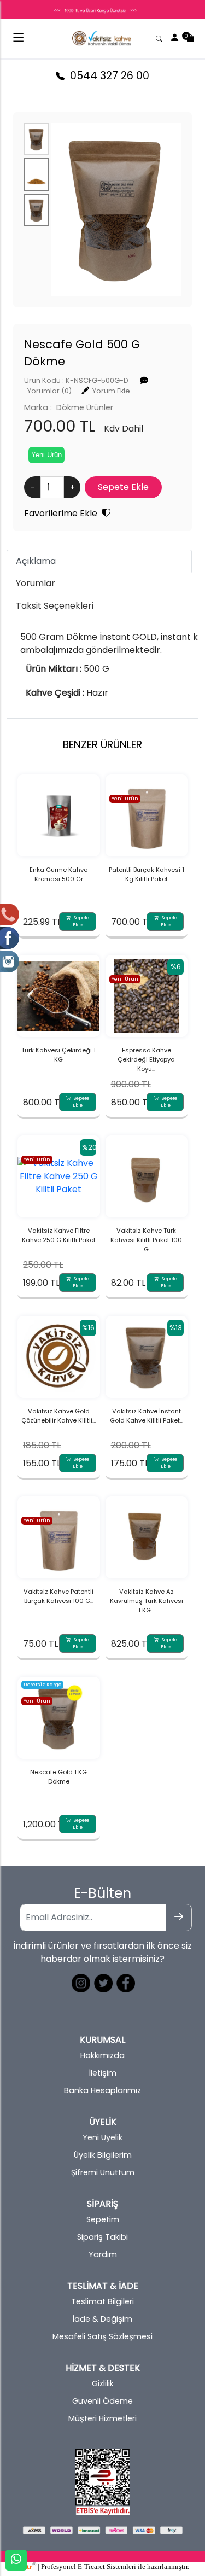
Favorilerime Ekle (63, 513)
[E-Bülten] (179, 1918)
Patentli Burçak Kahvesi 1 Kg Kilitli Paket (147, 874)
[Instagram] (80, 1982)
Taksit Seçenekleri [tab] (55, 606)
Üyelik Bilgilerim (103, 2155)
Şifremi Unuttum (103, 2172)
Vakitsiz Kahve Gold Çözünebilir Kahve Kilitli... (58, 1416)
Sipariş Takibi (102, 2237)
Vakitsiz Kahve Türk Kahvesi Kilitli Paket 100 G (146, 1240)
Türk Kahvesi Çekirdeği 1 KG (58, 1055)
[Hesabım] (175, 38)
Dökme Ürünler (85, 407)
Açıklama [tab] (36, 561)
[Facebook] (125, 1982)
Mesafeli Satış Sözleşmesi (102, 2336)
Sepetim (103, 2219)
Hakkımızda (102, 2055)
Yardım (103, 2254)
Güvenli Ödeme (102, 2401)
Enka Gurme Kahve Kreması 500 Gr (58, 874)
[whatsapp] (16, 2560)
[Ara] (160, 38)
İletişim (103, 2073)
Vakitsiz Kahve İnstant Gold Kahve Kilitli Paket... (147, 1416)
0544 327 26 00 (107, 76)
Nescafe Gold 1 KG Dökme (58, 1777)
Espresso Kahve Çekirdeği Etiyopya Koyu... (146, 1059)
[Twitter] (102, 1982)
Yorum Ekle (111, 391)
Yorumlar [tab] (36, 583)
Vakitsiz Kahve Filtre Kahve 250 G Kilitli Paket (59, 1235)
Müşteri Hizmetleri (102, 2418)
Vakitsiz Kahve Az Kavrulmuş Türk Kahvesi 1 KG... (147, 1601)
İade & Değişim (102, 2319)
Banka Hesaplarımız (102, 2090)
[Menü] (18, 40)
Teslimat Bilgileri (102, 2301)
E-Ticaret (91, 2567)
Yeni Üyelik (102, 2137)
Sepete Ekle (80, 921)
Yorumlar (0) (49, 391)
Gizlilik (103, 2383)
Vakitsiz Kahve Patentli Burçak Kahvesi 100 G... (58, 1596)
